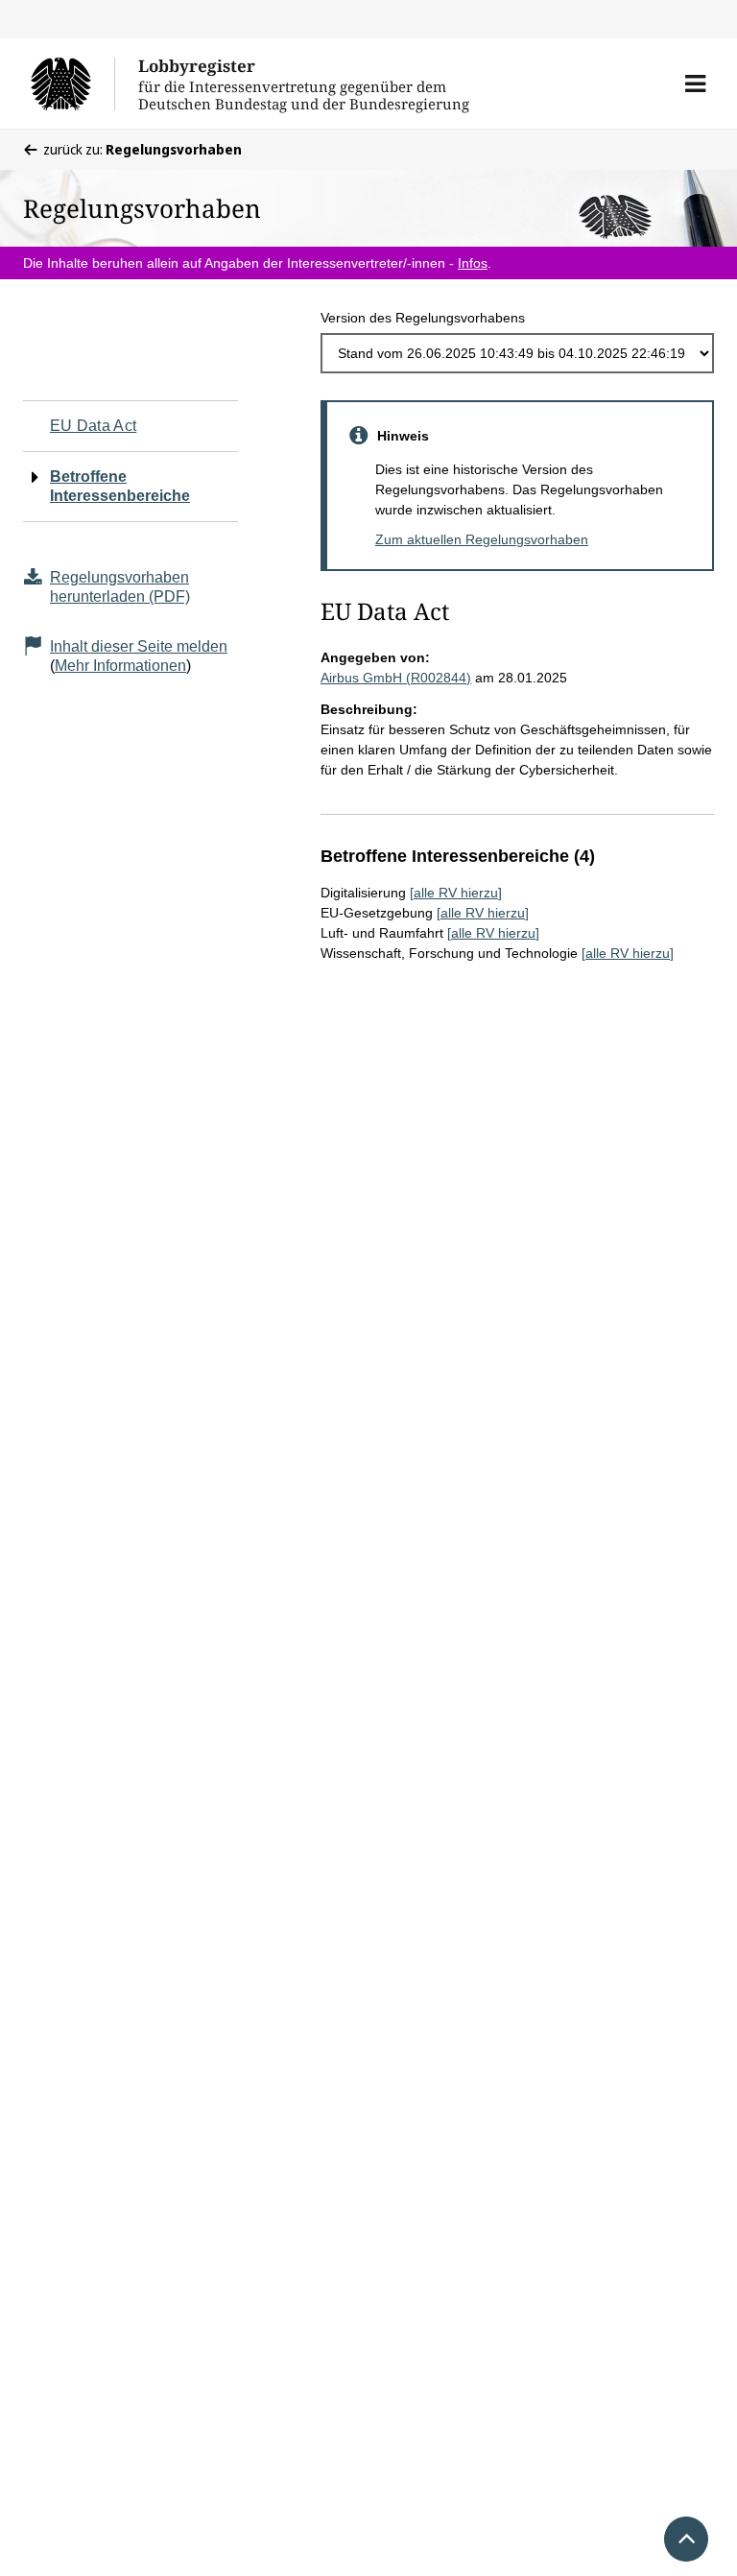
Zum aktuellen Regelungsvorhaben (482, 539)
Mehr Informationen (120, 666)
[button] (695, 83)
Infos (473, 263)
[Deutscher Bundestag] (72, 83)
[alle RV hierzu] (456, 893)
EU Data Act (93, 426)
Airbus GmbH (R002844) (396, 678)
